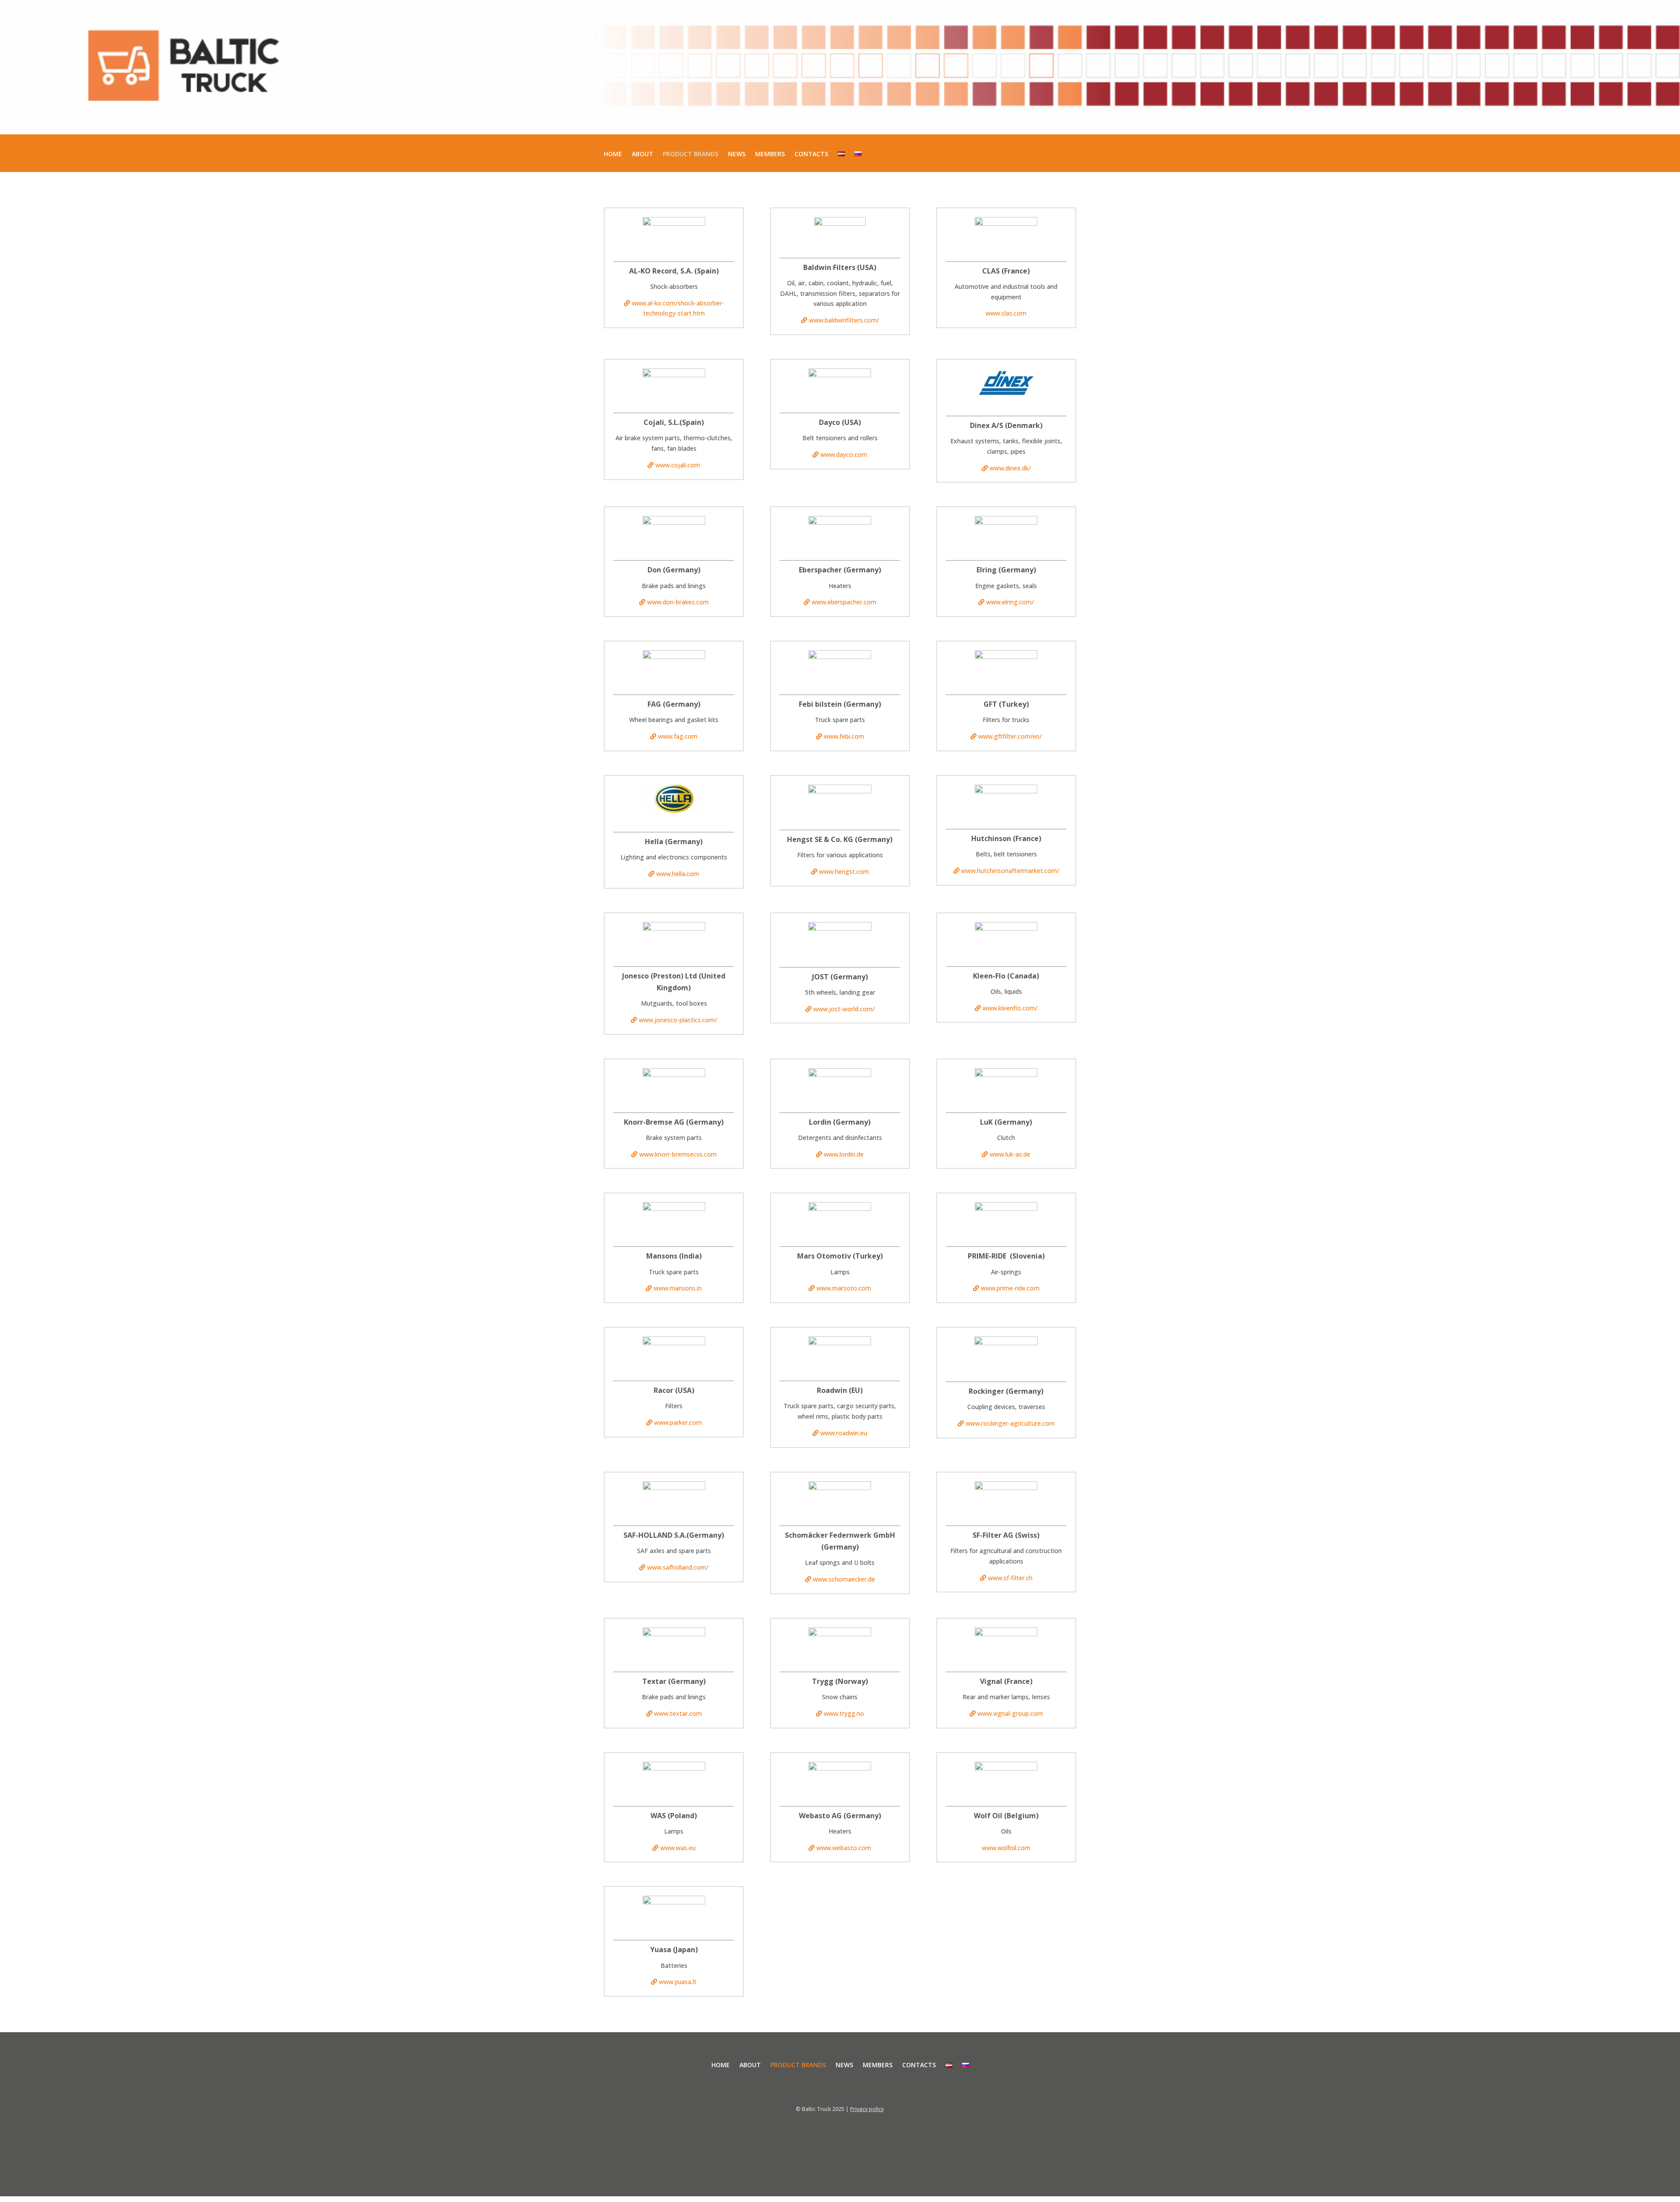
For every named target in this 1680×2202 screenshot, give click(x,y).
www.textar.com (678, 1713)
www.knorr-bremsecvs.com (678, 1154)
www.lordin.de (844, 1154)
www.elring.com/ (1010, 602)
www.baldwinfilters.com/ (844, 320)
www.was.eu (678, 1848)
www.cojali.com (678, 465)
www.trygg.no (844, 1713)
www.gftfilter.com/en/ (1010, 736)
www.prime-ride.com (1010, 1288)
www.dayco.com (844, 454)
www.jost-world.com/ (844, 1009)
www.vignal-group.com (1010, 1713)
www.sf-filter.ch (1010, 1578)
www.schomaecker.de (844, 1579)
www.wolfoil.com (1006, 1848)
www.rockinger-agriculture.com (1010, 1423)
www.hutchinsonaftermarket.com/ (1010, 871)
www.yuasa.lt (678, 1982)
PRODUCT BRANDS (691, 154)
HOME (613, 154)
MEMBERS (770, 154)
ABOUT (642, 154)
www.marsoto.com (844, 1288)
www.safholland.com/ (678, 1567)
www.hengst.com (844, 871)
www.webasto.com (844, 1848)
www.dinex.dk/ (1010, 468)
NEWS (737, 154)
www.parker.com (678, 1422)
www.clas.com (1006, 313)
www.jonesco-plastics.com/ (678, 1020)
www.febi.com (844, 736)
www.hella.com (678, 874)
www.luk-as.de (1010, 1154)
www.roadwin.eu (844, 1433)
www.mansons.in (678, 1288)
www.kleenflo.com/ (1010, 1008)
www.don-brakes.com (678, 602)
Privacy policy (867, 2109)
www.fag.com (678, 736)
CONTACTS (811, 154)
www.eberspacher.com (844, 602)
